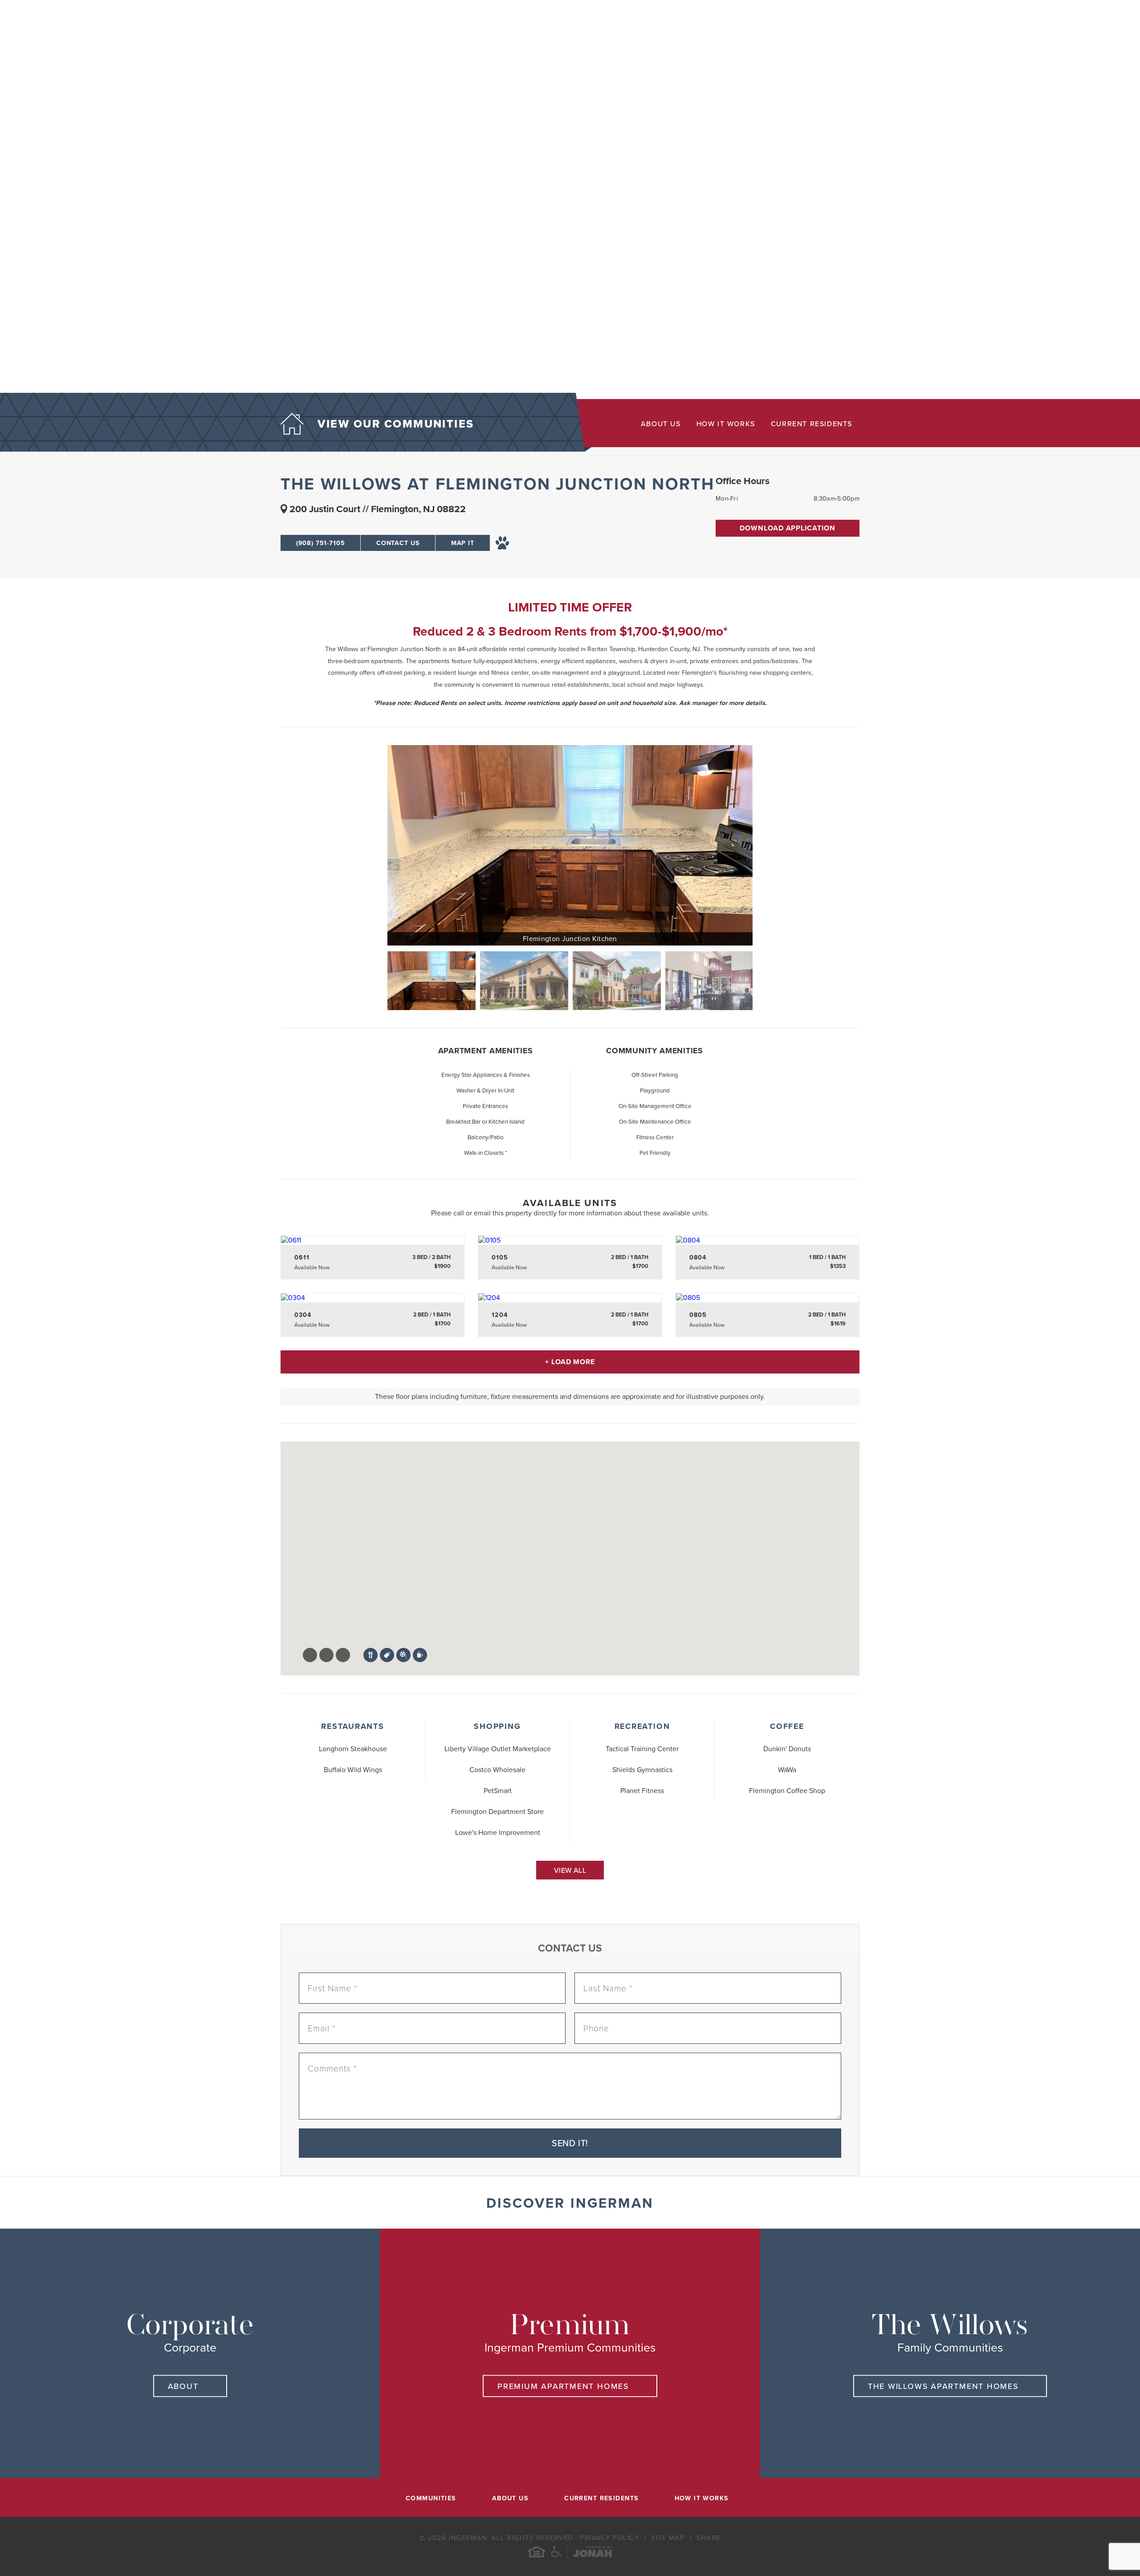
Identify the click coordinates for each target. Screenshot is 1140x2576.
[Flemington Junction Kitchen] (570, 845)
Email (322, 2028)
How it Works (726, 424)
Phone (596, 2028)
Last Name (608, 1988)
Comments (332, 2069)
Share (709, 2538)
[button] (531, 1643)
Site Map (669, 2538)
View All (570, 1871)
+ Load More (570, 1362)
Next (764, 981)
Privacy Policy (611, 2538)
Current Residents (812, 424)
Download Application (788, 528)
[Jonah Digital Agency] (592, 2553)
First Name (332, 1988)
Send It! (570, 2144)
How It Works (702, 2499)
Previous (376, 981)
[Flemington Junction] (524, 981)
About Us (661, 424)
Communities (431, 2499)
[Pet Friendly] (503, 543)
